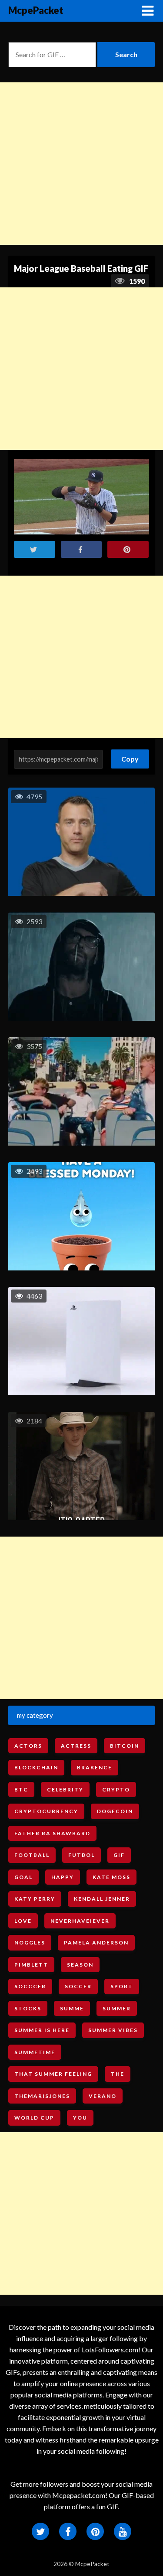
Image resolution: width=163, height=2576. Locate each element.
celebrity (65, 1790)
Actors (28, 1746)
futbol (81, 1855)
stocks (28, 2008)
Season (80, 1965)
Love (23, 1921)
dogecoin (115, 1811)
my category (35, 1715)
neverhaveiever (80, 1921)
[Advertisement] (81, 164)
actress (76, 1746)
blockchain (36, 1767)
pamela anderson (96, 1943)
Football (32, 1855)
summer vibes (113, 2030)
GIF (119, 1855)
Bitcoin (125, 1746)
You (80, 2118)
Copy (130, 756)
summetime (35, 2052)
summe (72, 2008)
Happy (63, 1877)
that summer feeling (53, 2074)
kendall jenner (102, 1899)
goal (23, 1877)
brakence (95, 1767)
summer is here (42, 2030)
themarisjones (42, 2096)
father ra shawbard (52, 1833)
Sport (122, 1986)
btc (21, 1790)
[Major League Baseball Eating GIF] (81, 497)
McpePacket (36, 10)
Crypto (116, 1790)
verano (103, 2096)
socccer (30, 1986)
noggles (30, 1943)
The (118, 2074)
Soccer (78, 1986)
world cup (34, 2118)
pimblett (31, 1965)
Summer (117, 2008)
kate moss (111, 1877)
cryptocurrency (46, 1811)
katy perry (35, 1899)
